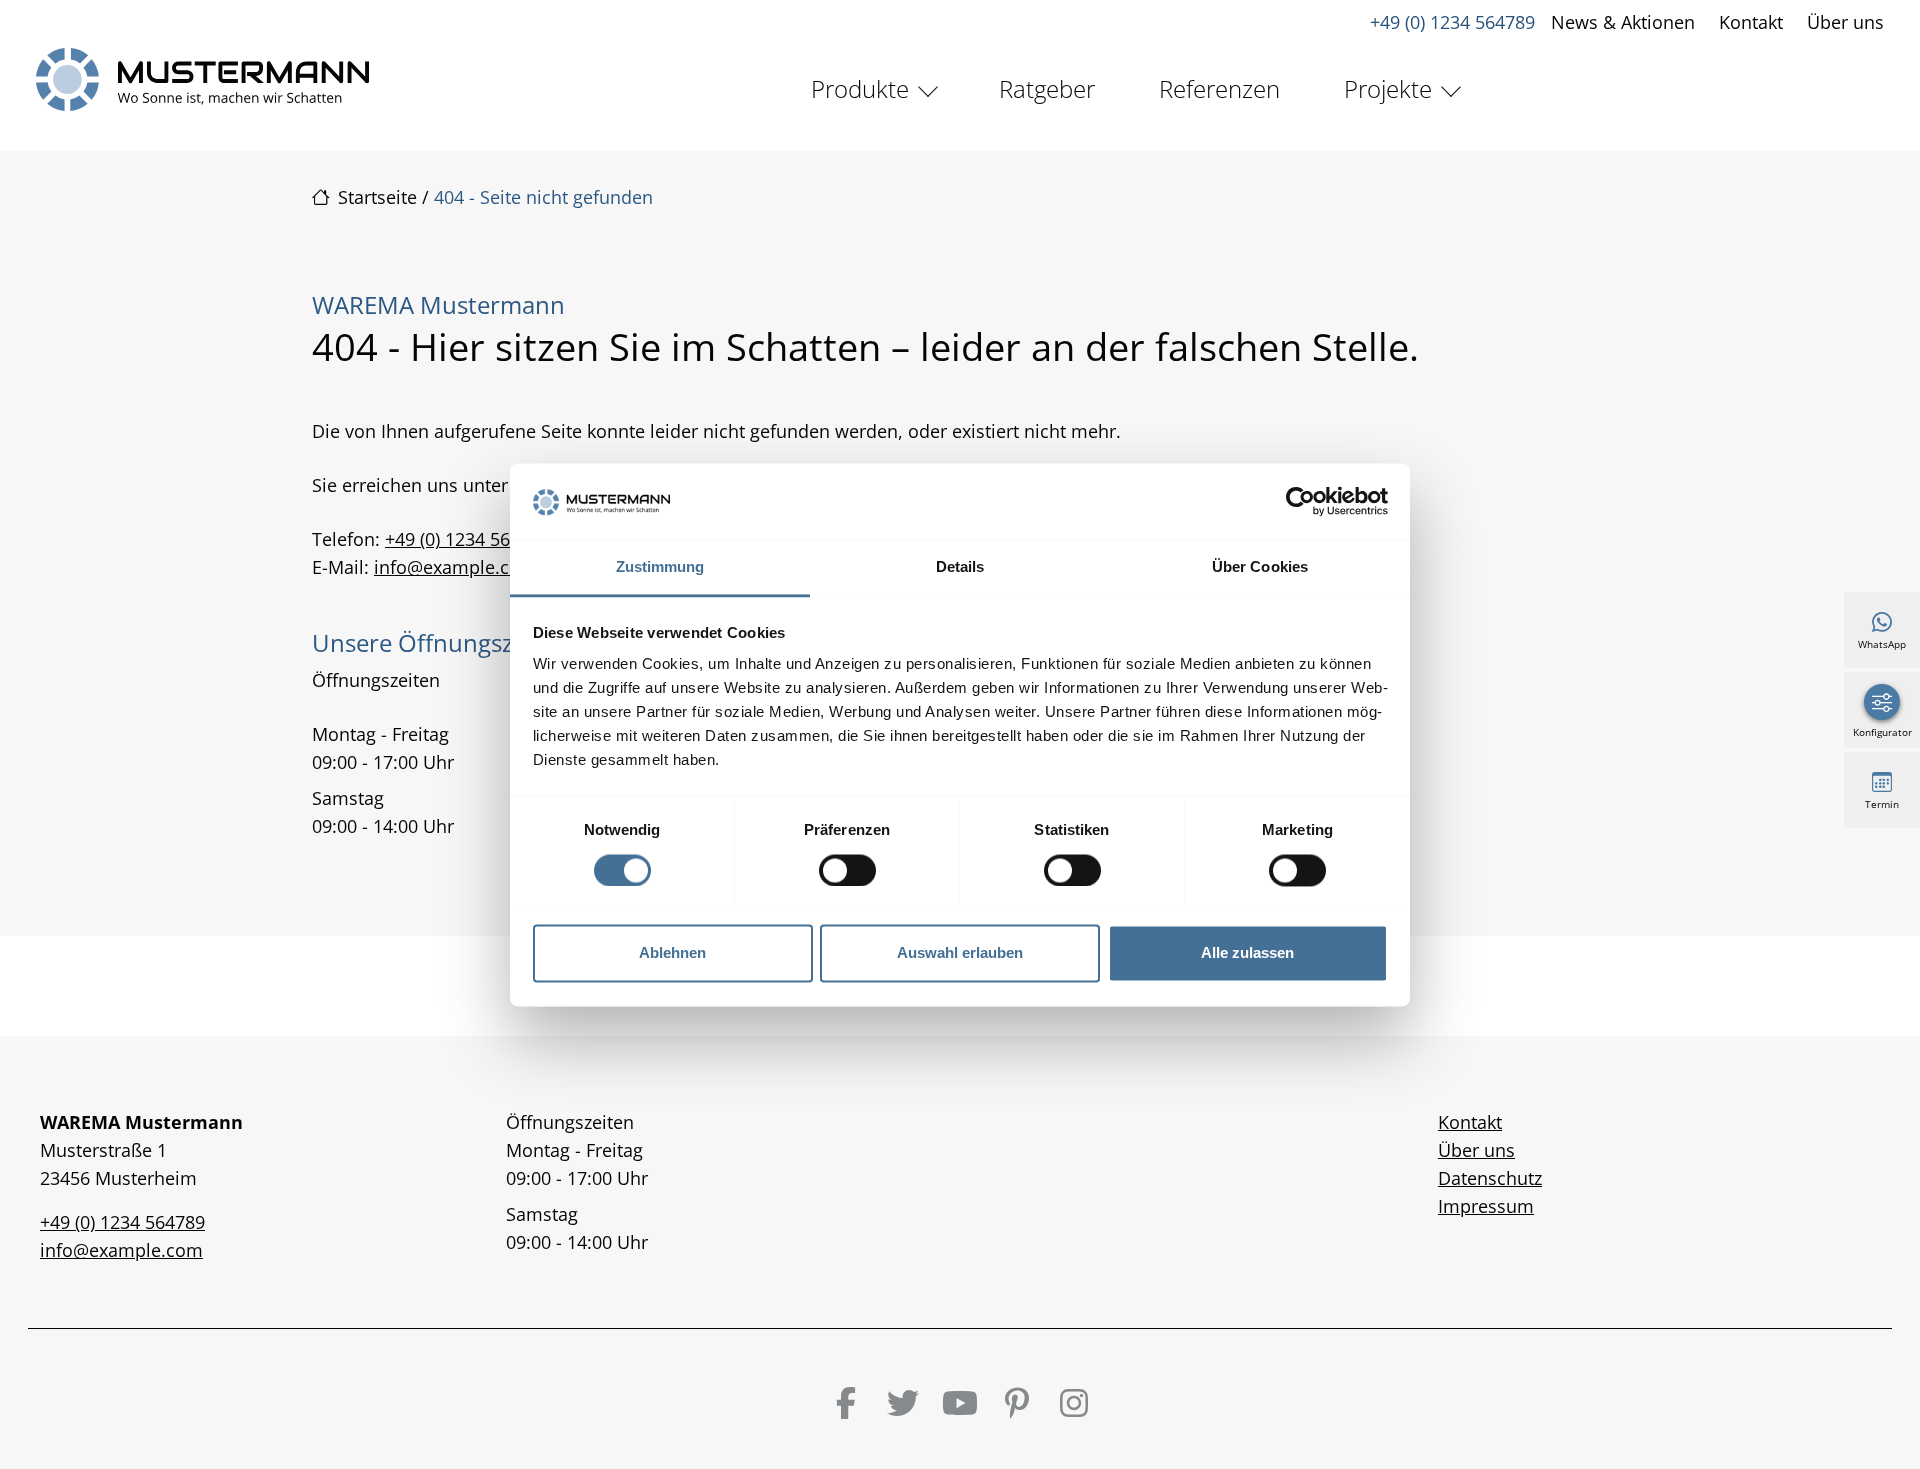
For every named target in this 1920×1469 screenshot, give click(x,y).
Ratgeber (1047, 88)
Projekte (1388, 88)
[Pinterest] (1017, 1403)
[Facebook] (846, 1403)
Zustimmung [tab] (660, 567)
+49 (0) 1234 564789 (1452, 22)
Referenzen (1219, 88)
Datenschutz (1490, 1178)
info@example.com (455, 567)
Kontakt (1751, 22)
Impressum (1486, 1206)
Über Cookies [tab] (1260, 567)
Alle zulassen (1247, 953)
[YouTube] (960, 1403)
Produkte (860, 88)
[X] (903, 1403)
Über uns (1845, 22)
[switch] (847, 870)
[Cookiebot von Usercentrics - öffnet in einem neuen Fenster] (1300, 501)
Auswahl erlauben (960, 953)
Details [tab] (960, 567)
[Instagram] (1074, 1403)
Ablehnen (672, 953)
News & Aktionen (1623, 22)
